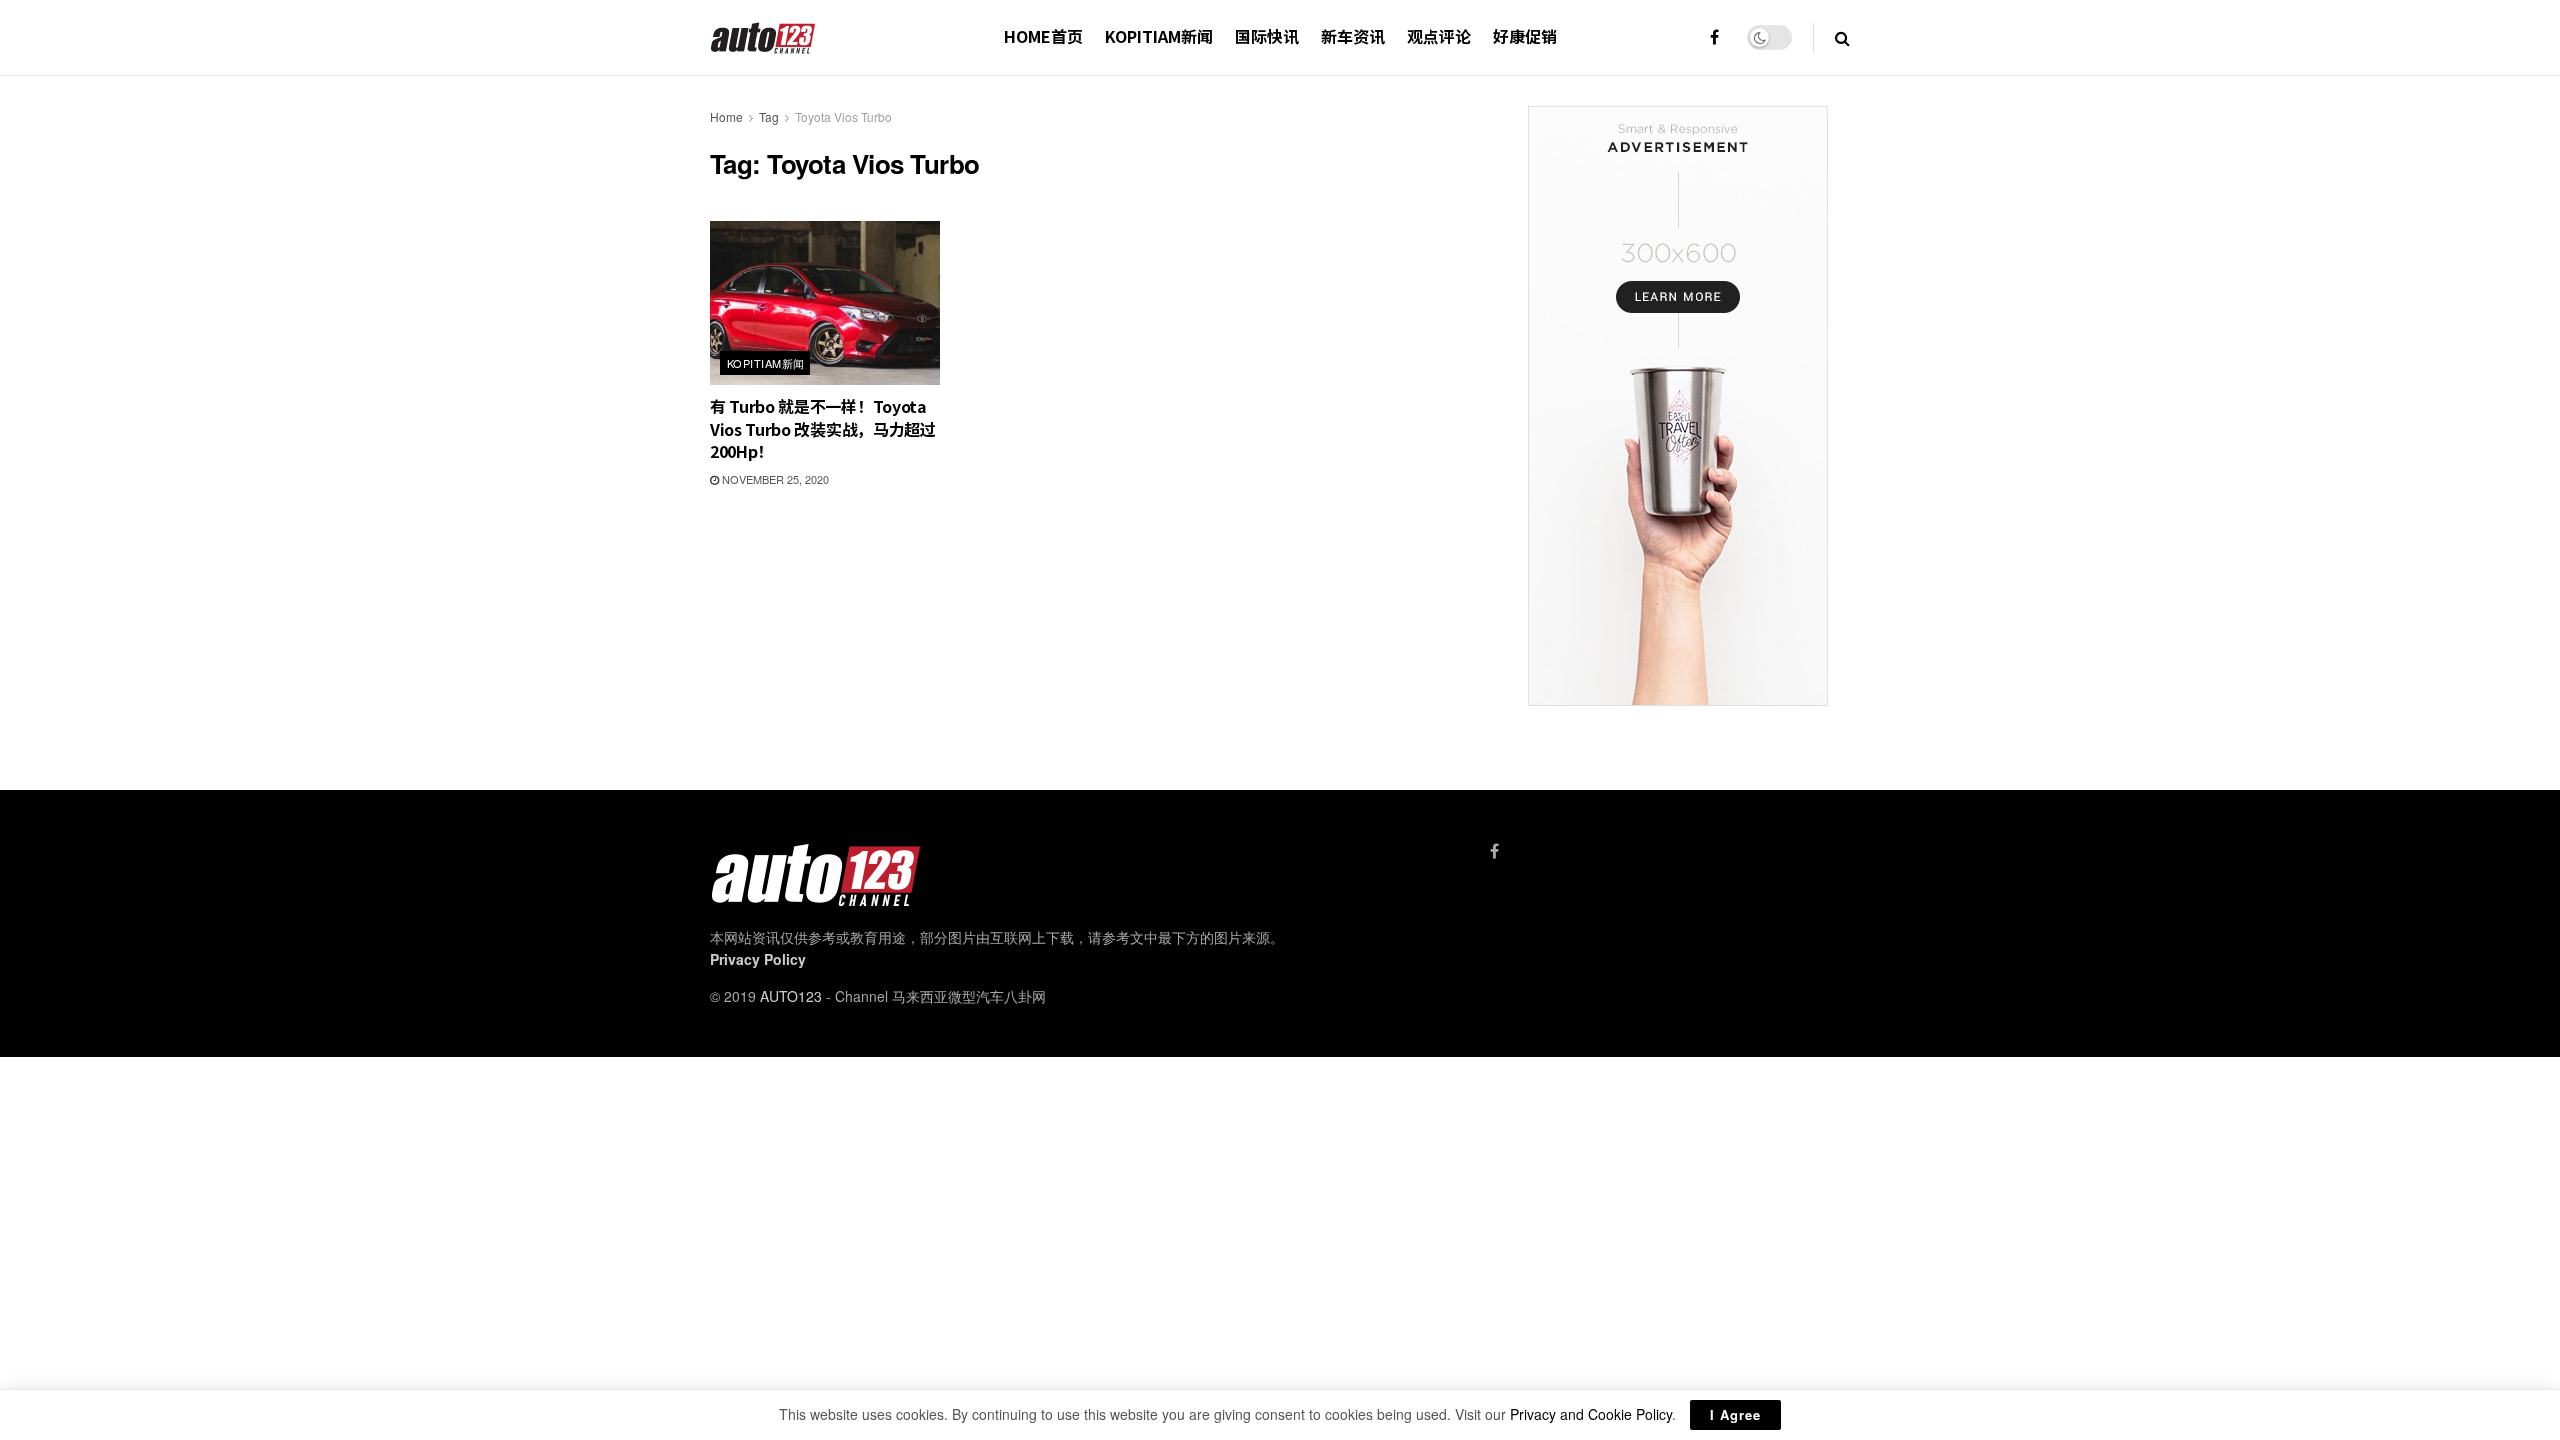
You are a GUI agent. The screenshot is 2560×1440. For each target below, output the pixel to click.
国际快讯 (1267, 36)
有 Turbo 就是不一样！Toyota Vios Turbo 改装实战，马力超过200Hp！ (823, 428)
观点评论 (1439, 36)
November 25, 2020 (774, 479)
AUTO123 (791, 996)
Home (726, 116)
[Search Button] (1842, 37)
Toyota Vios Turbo (843, 116)
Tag (769, 116)
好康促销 (1525, 36)
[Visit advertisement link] (1677, 406)
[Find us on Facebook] (1714, 37)
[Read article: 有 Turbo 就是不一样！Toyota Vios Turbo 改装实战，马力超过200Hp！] (825, 303)
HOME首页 (1043, 36)
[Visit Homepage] (763, 37)
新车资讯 (1353, 36)
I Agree (1735, 1414)
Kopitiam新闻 (1159, 36)
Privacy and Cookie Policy (1591, 1414)
